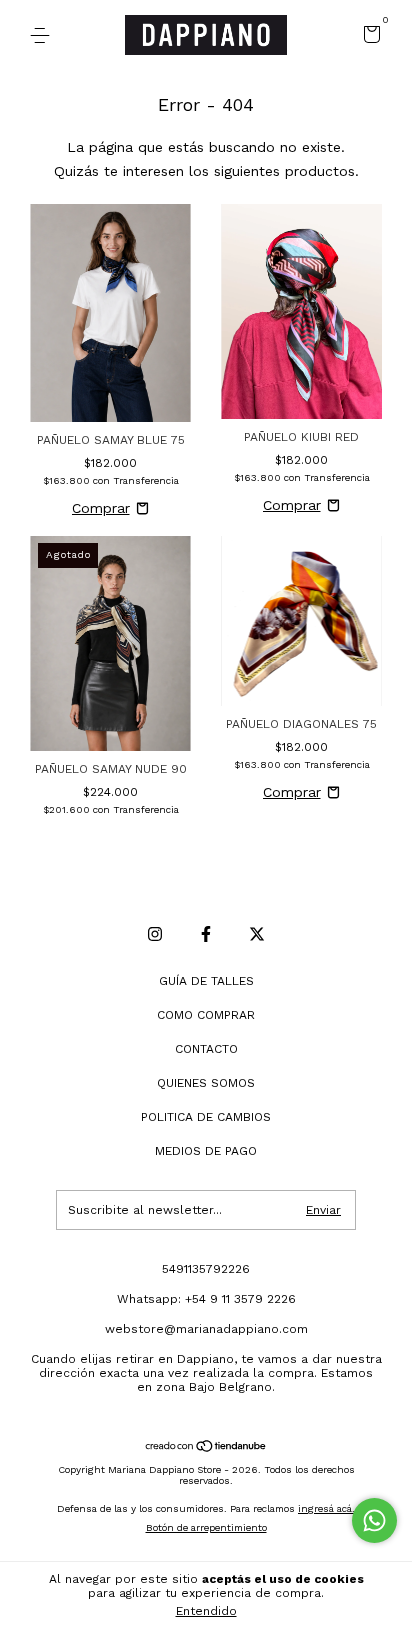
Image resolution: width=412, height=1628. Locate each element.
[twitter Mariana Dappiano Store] (257, 934)
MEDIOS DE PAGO (206, 1151)
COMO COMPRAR (206, 1015)
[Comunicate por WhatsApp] (374, 1520)
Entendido (206, 1611)
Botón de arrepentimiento (206, 1527)
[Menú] (43, 36)
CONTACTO (206, 1049)
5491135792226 (206, 1269)
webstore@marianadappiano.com (206, 1329)
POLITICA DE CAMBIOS (206, 1117)
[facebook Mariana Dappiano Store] (206, 934)
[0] (368, 37)
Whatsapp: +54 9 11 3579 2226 (206, 1299)
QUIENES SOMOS (206, 1083)
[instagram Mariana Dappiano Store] (155, 934)
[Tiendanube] (206, 1448)
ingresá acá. (326, 1508)
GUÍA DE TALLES (206, 981)
